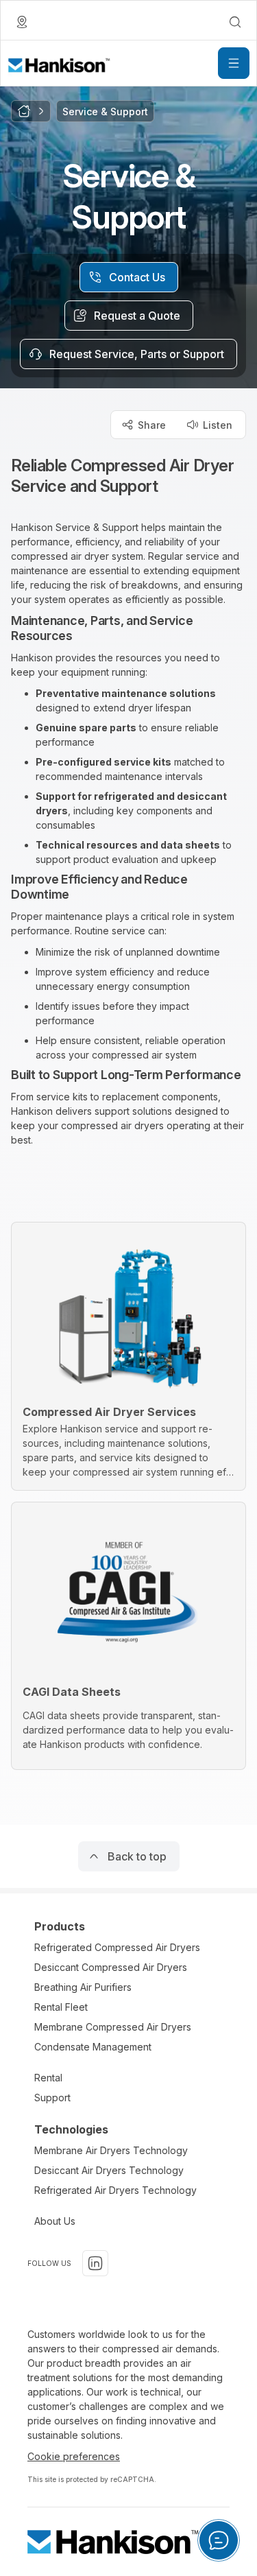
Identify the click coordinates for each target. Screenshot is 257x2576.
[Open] (234, 63)
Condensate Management (93, 2047)
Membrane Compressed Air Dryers (113, 2027)
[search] (235, 22)
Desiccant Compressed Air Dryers (111, 1967)
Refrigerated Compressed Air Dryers (117, 1947)
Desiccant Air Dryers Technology (109, 2170)
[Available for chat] (219, 2540)
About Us (55, 2221)
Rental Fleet (61, 2007)
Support (52, 2098)
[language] (22, 22)
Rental (48, 2078)
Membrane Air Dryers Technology (111, 2150)
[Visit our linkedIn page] (95, 2263)
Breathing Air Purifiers (83, 1987)
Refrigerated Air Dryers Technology (115, 2190)
